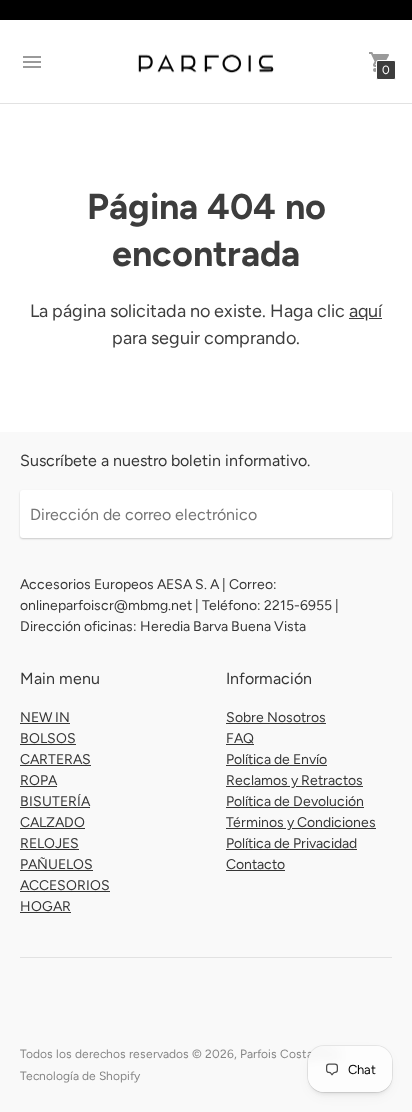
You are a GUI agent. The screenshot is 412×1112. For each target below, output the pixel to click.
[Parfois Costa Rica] (206, 62)
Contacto (255, 864)
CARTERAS (55, 759)
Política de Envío (276, 759)
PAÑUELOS (56, 864)
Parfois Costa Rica (289, 1054)
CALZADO (52, 822)
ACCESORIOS (65, 885)
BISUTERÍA (55, 801)
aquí (365, 311)
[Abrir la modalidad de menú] (32, 62)
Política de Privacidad (291, 843)
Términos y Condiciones (301, 822)
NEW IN (45, 717)
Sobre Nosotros (276, 717)
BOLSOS (48, 738)
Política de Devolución (295, 801)
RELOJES (49, 843)
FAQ (240, 738)
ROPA (38, 780)
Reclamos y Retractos (294, 780)
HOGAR (45, 906)
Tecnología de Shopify (80, 1076)
